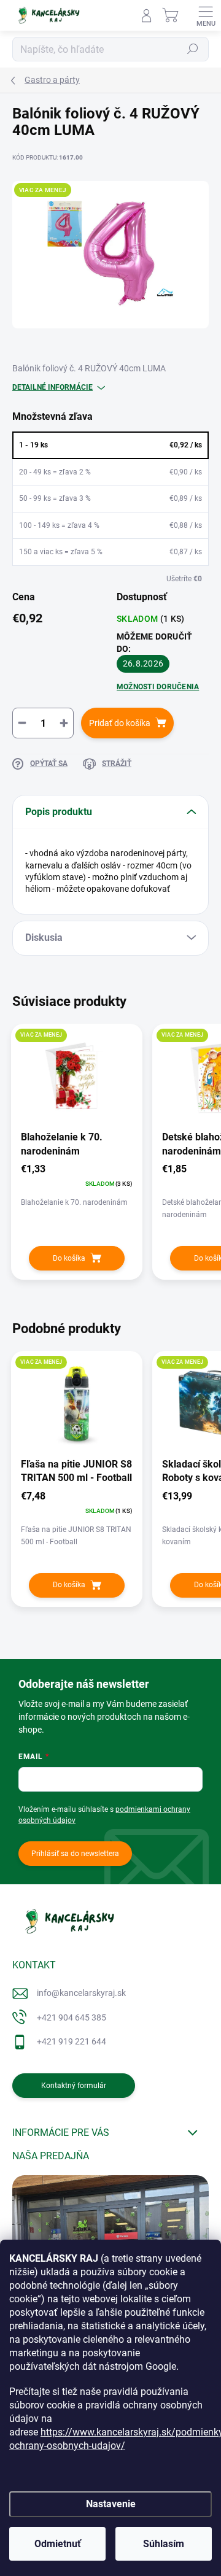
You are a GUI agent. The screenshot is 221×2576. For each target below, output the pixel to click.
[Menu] (206, 15)
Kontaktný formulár (74, 2086)
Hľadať (193, 49)
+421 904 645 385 (72, 2017)
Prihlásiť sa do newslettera (75, 1854)
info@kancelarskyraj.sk (81, 1993)
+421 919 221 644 (72, 2041)
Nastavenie (111, 2504)
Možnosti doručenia (158, 687)
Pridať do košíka (120, 723)
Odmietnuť (58, 2544)
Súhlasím (164, 2544)
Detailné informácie (52, 387)
